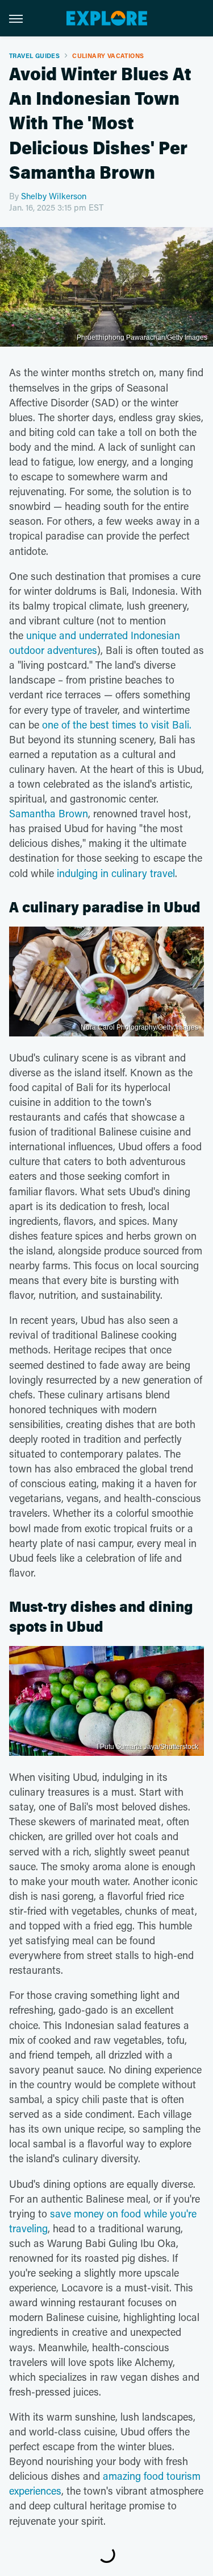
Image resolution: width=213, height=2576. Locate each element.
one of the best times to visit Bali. (117, 725)
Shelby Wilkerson (54, 196)
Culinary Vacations (108, 55)
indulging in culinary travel (116, 873)
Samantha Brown (49, 813)
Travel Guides (34, 55)
